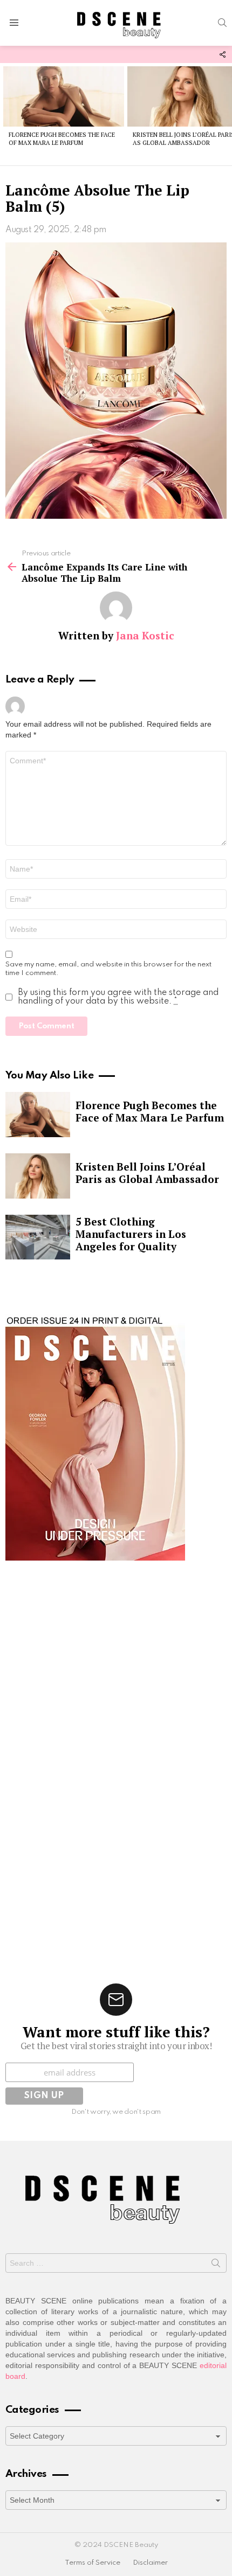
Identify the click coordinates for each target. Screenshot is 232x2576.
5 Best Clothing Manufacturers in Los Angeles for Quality (131, 1234)
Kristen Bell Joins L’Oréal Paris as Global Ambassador (147, 1173)
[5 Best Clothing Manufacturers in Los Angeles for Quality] (38, 1237)
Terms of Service (93, 2563)
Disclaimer (150, 2563)
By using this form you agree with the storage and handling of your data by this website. (118, 997)
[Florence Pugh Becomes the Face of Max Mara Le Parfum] (64, 96)
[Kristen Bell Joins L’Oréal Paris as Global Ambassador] (38, 1176)
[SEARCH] (222, 23)
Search (216, 2265)
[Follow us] (222, 54)
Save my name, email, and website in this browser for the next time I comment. (108, 969)
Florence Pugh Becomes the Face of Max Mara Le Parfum (62, 139)
